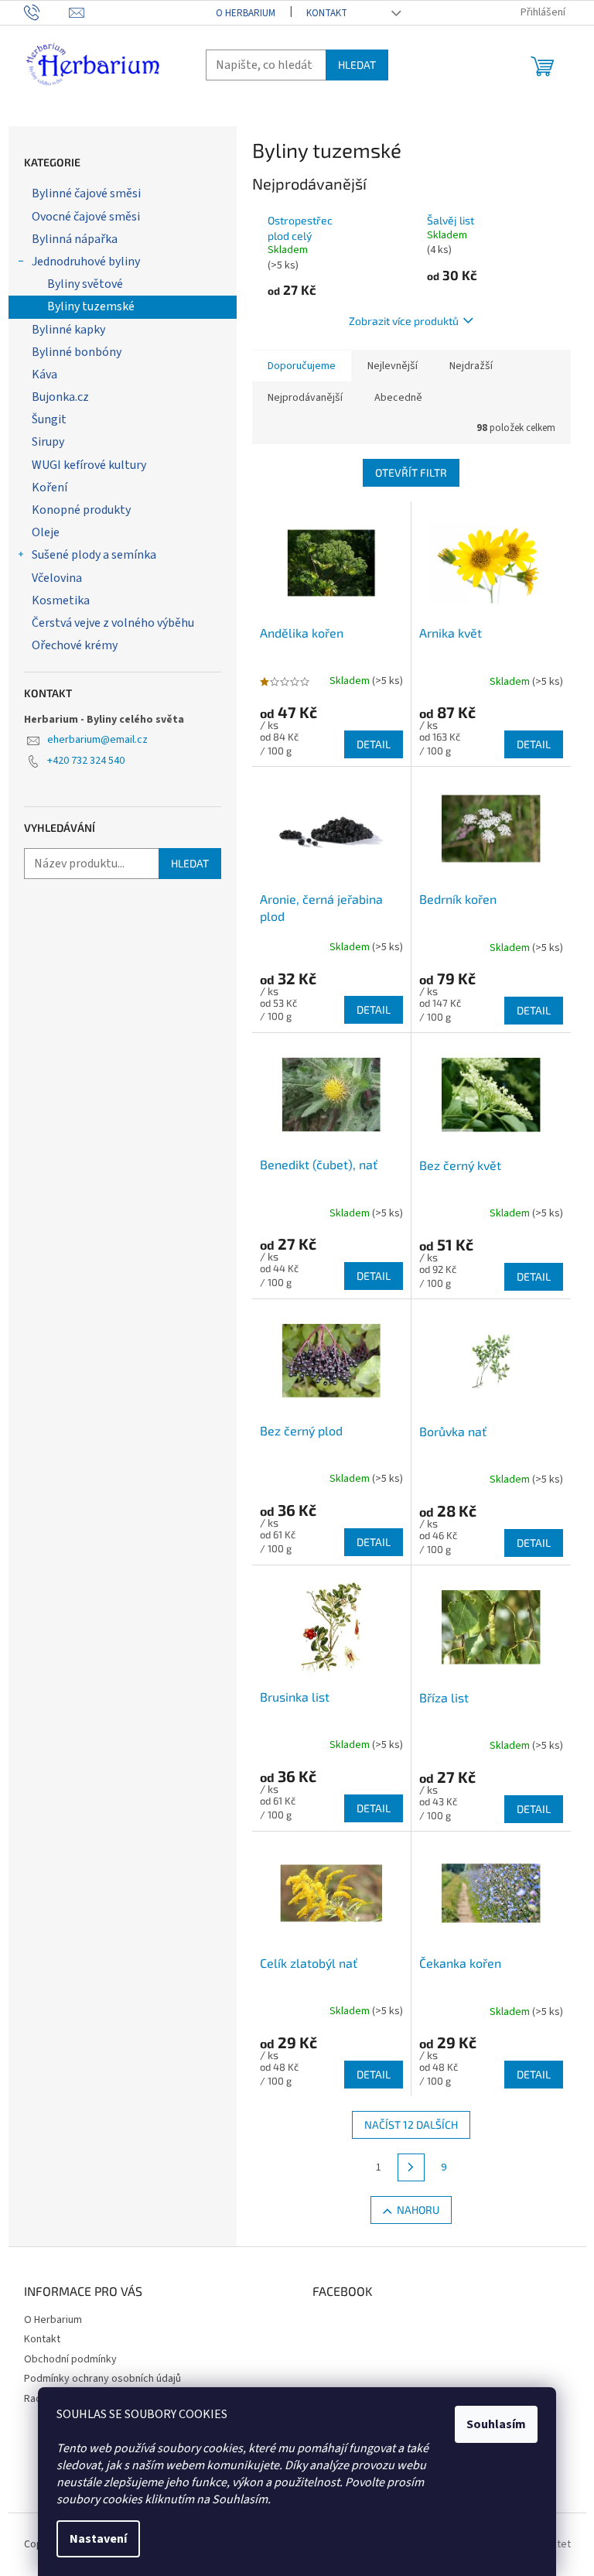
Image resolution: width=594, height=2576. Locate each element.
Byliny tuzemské (91, 306)
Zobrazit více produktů (404, 321)
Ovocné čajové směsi (86, 217)
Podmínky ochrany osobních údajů (102, 2379)
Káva (44, 375)
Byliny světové (85, 284)
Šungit (49, 419)
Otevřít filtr (411, 472)
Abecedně (398, 398)
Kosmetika (61, 600)
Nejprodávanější (305, 398)
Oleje (46, 532)
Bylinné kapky (68, 330)
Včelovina (57, 578)
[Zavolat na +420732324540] (47, 12)
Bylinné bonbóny (77, 352)
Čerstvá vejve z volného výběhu (113, 623)
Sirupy (48, 442)
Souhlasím (496, 2424)
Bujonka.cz (60, 397)
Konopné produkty (81, 510)
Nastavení (98, 2539)
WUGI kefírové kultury (89, 465)
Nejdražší (471, 366)
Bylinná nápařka (75, 239)
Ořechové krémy (75, 645)
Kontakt (327, 13)
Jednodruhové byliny (86, 262)
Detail (374, 744)
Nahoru (418, 2210)
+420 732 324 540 (86, 761)
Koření (49, 487)
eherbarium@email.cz (97, 740)
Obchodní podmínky (70, 2359)
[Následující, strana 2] (411, 2167)
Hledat (357, 65)
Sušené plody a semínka (94, 555)
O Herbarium (246, 13)
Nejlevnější (393, 366)
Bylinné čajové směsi (86, 193)
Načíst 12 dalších (411, 2124)
